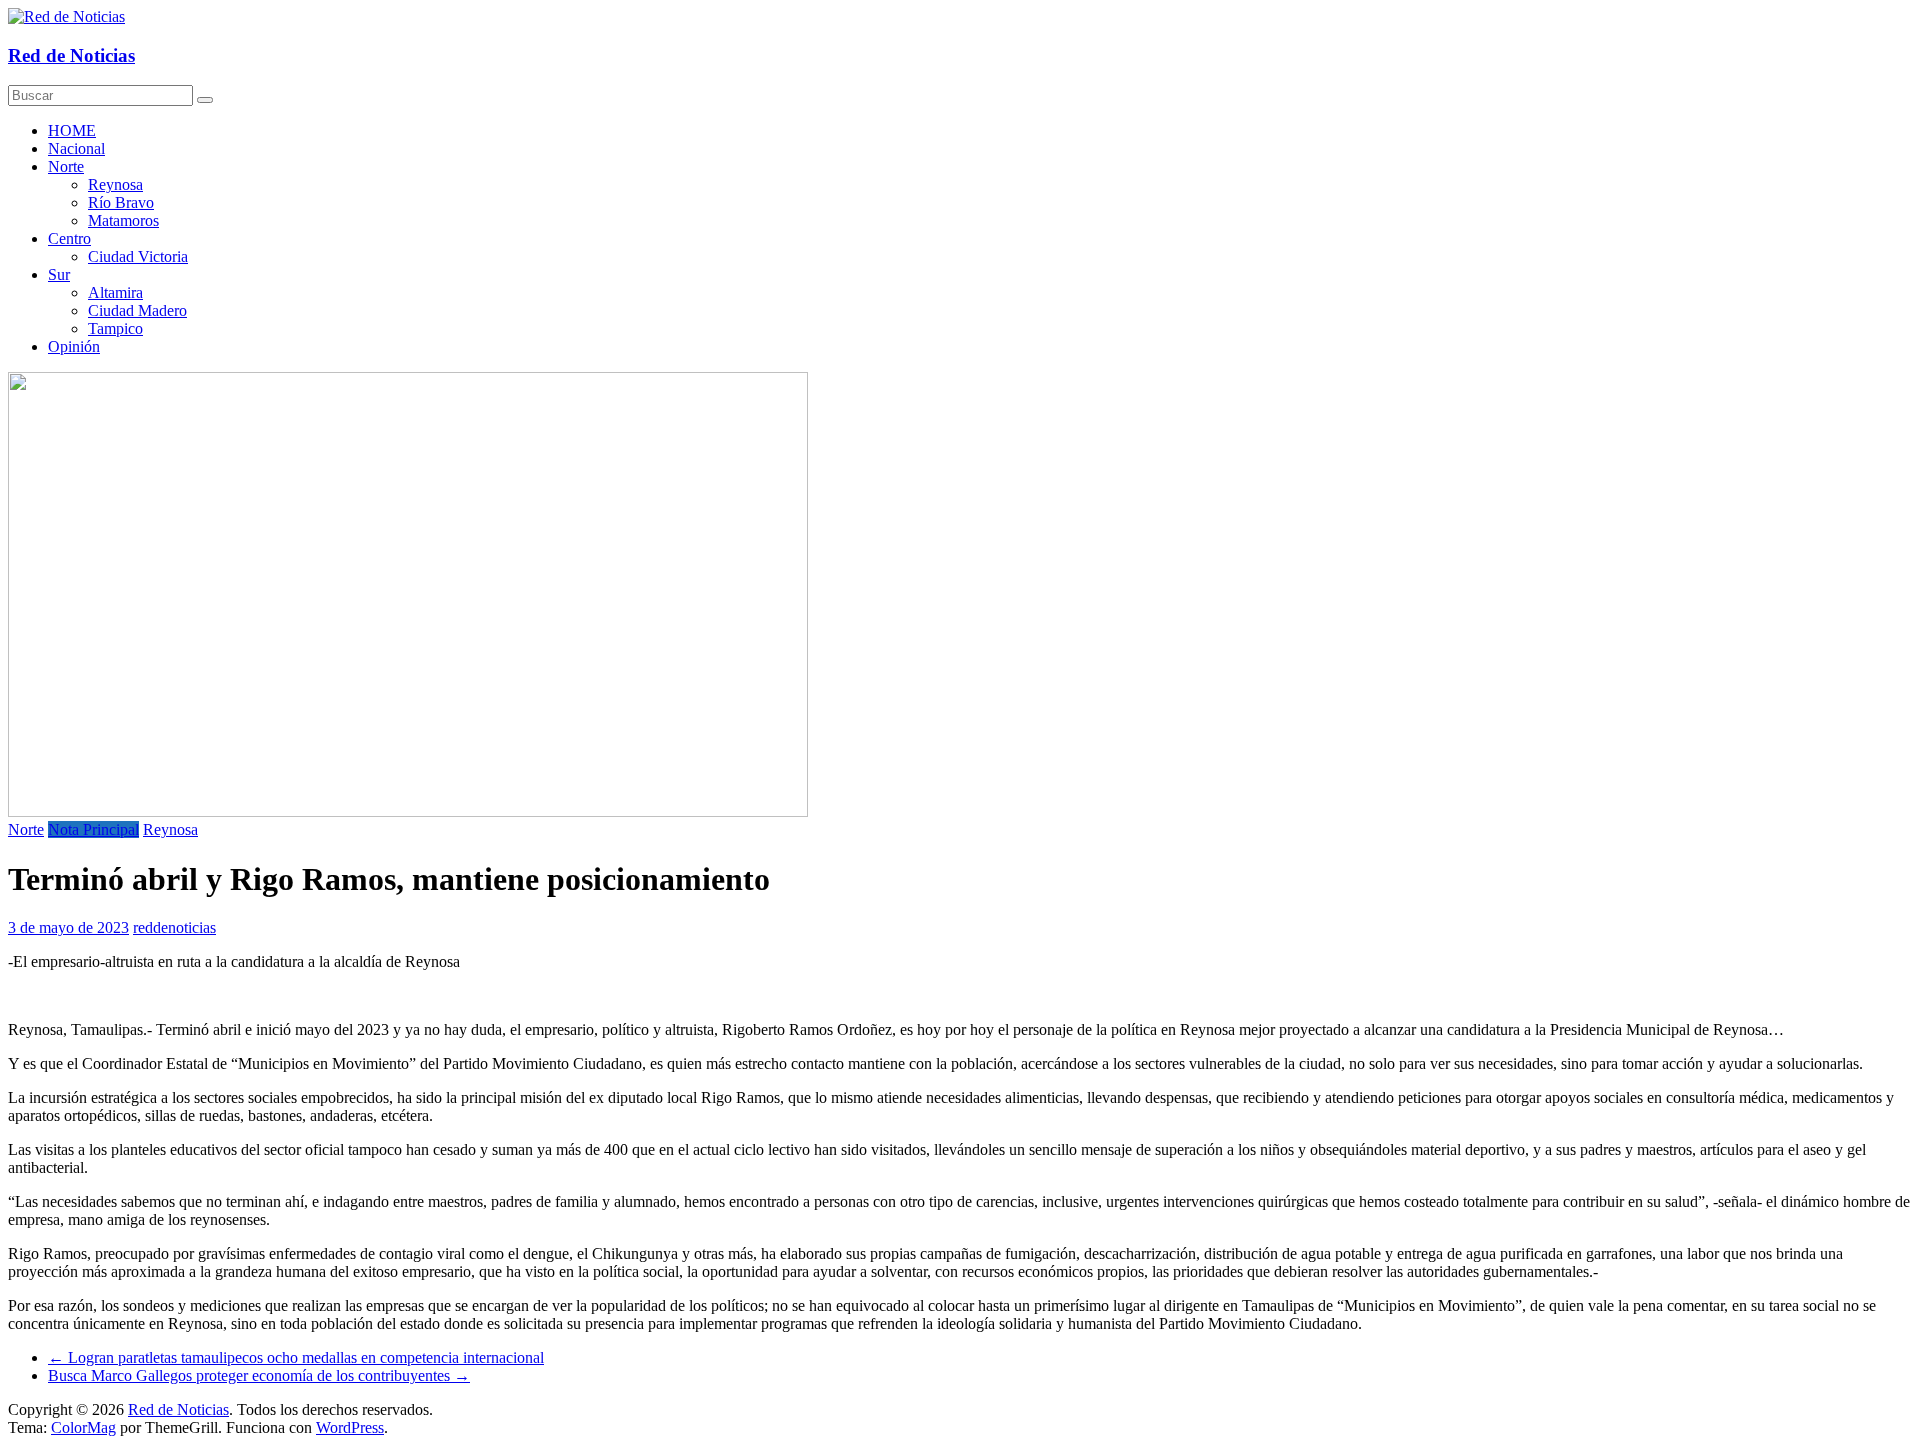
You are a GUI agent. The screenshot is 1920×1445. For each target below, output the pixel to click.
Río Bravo (121, 202)
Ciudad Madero (137, 310)
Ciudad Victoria (138, 256)
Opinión (74, 346)
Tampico (115, 328)
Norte (66, 166)
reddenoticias (174, 927)
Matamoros (123, 220)
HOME (72, 130)
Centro (69, 238)
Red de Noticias (71, 55)
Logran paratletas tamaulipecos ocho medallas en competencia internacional (296, 1357)
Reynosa (115, 184)
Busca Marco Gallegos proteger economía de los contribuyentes (259, 1375)
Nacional (76, 148)
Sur (59, 274)
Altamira (115, 292)
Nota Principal (93, 829)
